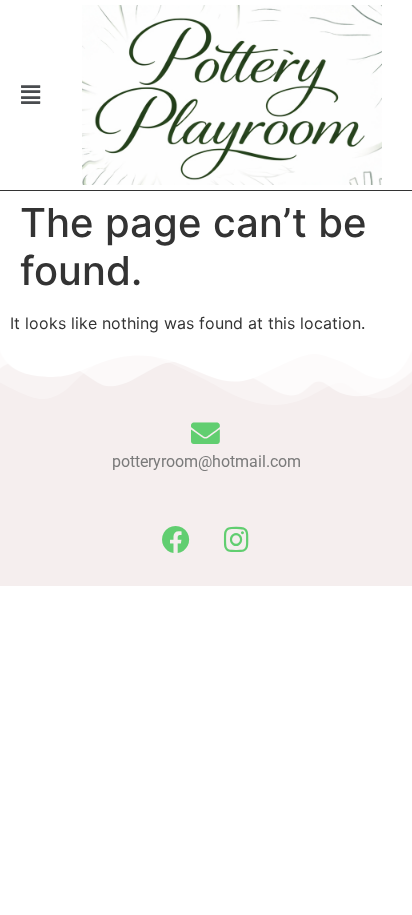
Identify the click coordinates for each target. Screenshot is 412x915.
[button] (31, 94)
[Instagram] (237, 540)
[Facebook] (176, 540)
